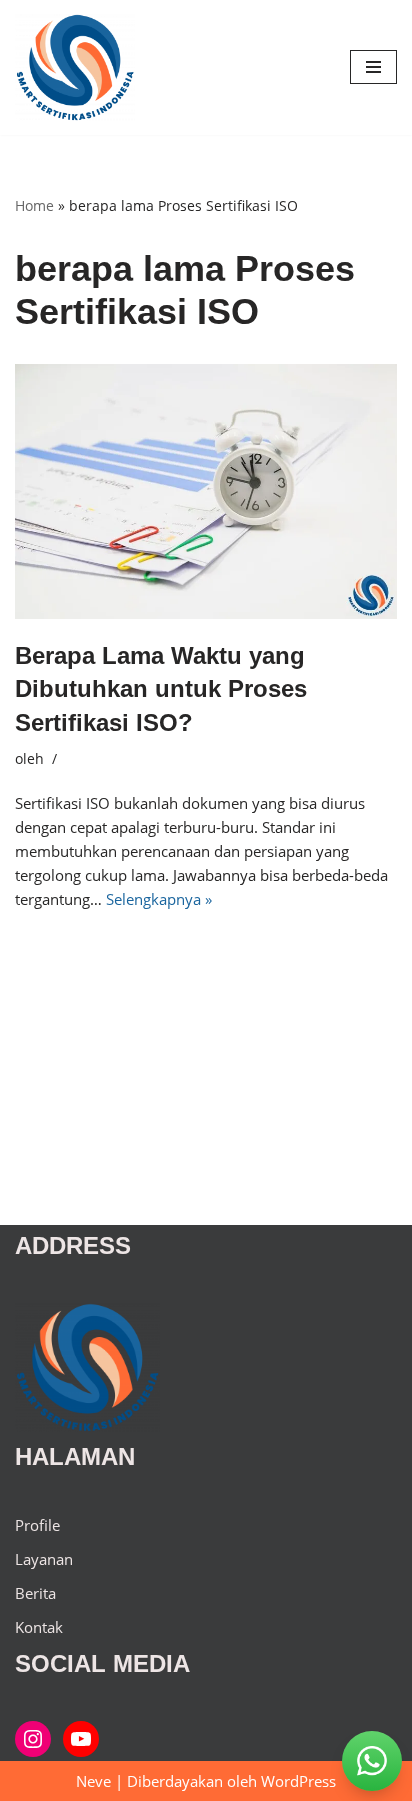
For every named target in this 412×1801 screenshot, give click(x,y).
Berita (35, 1593)
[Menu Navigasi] (373, 67)
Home (34, 205)
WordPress (298, 1781)
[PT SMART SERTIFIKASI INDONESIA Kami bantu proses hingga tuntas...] (75, 67)
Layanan (44, 1559)
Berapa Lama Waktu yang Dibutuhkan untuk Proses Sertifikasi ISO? (161, 689)
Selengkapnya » (159, 899)
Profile (37, 1525)
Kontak (39, 1627)
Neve (93, 1781)
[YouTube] (81, 1739)
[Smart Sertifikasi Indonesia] (33, 1739)
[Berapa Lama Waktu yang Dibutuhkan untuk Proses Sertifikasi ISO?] (206, 491)
